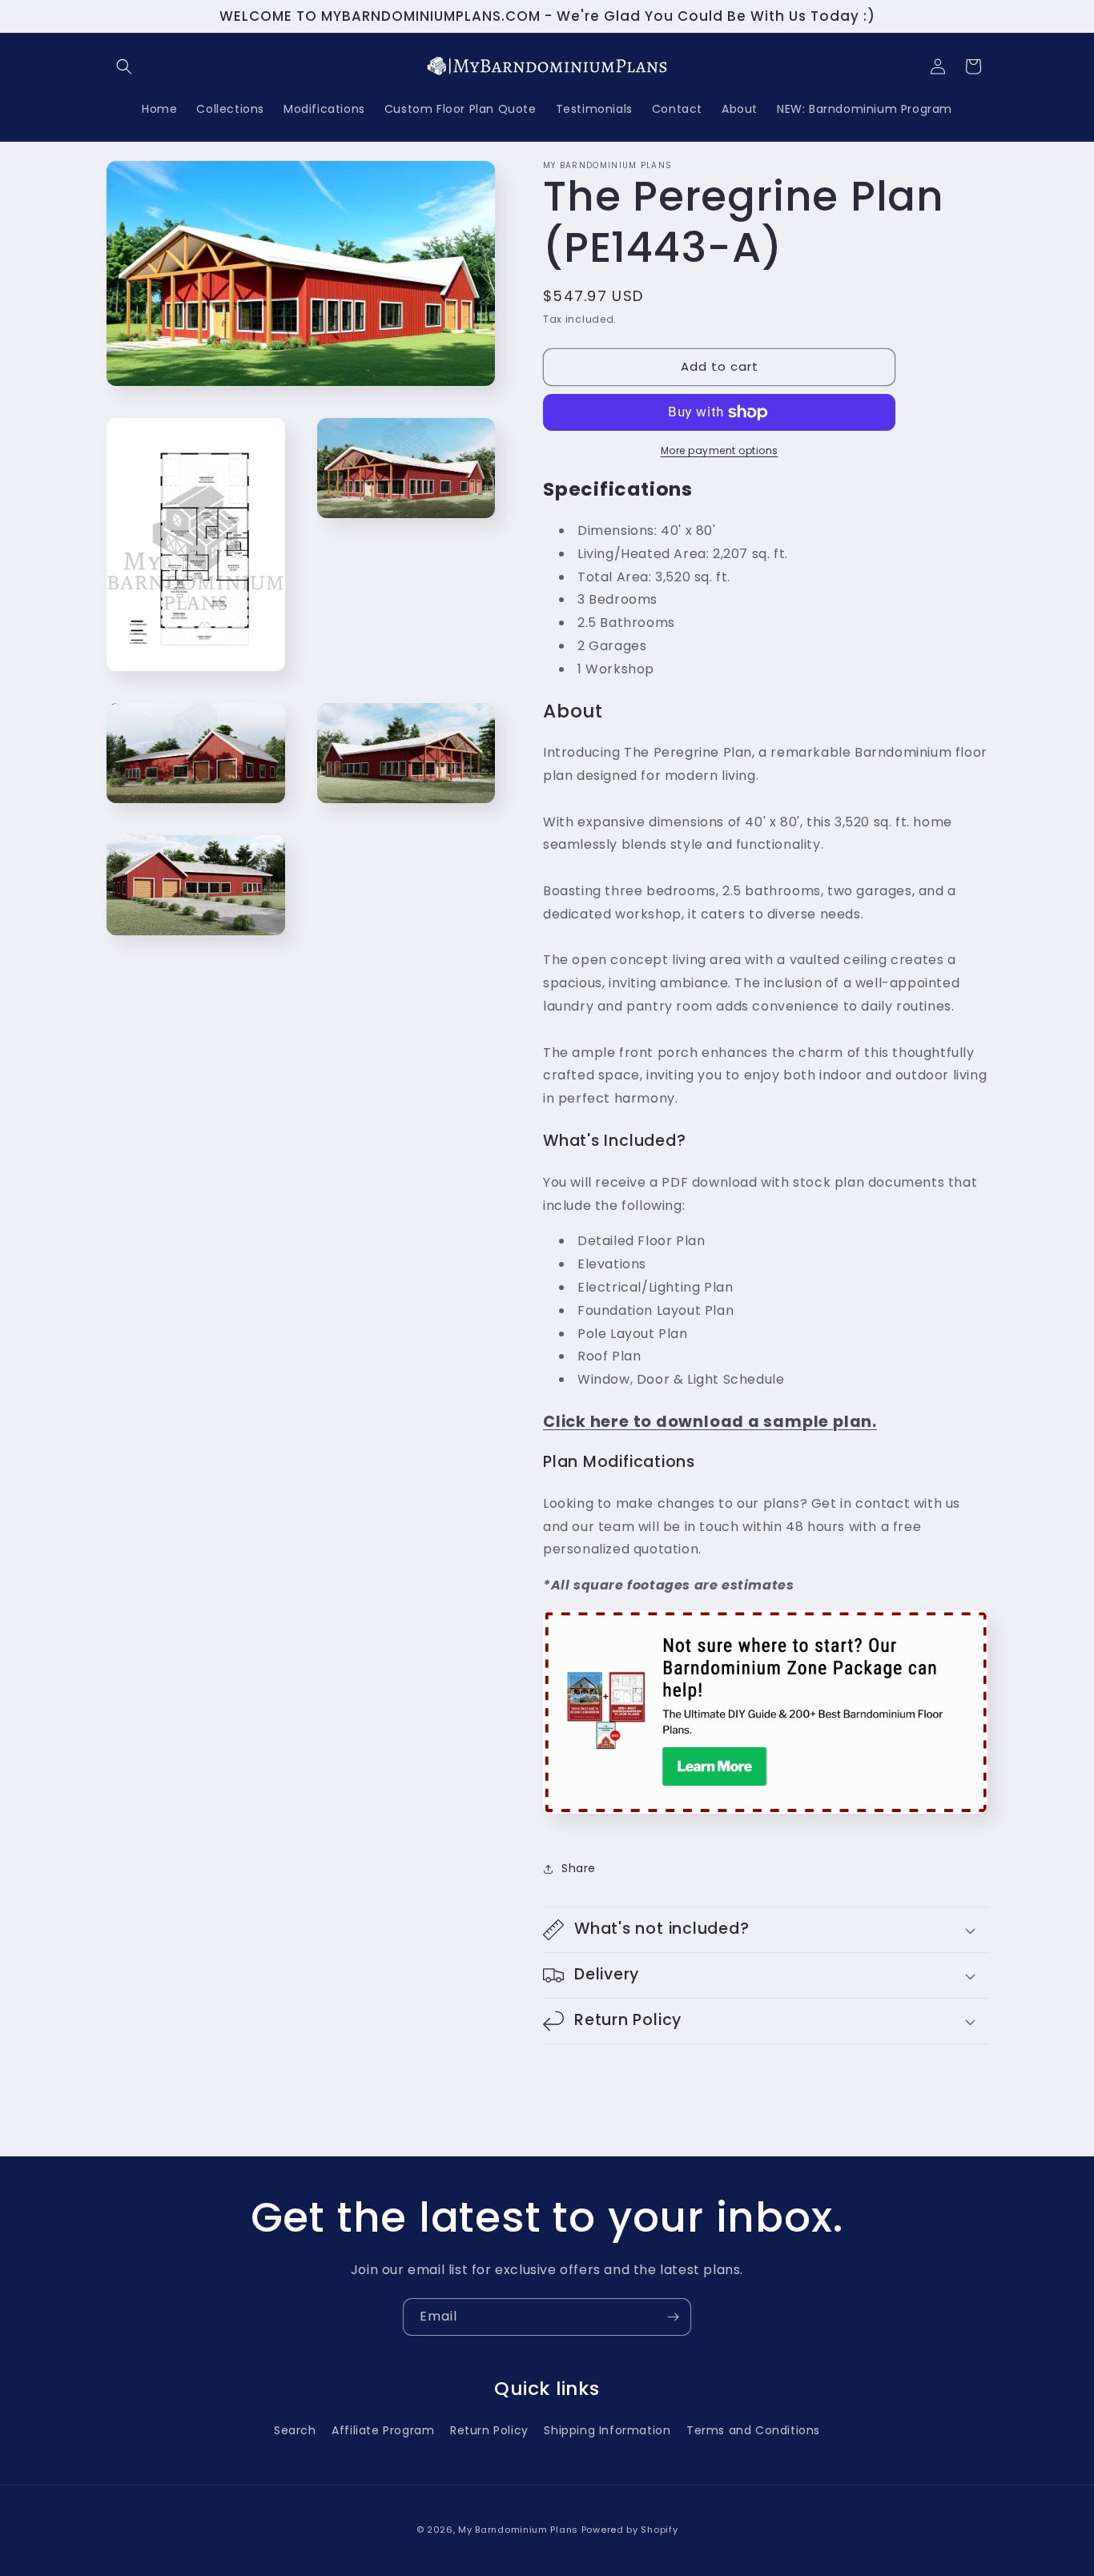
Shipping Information (607, 2429)
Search (295, 2429)
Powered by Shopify (630, 2530)
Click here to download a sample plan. (710, 1422)
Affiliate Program (383, 2429)
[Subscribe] (673, 2317)
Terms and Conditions (753, 2429)
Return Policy (489, 2429)
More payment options (720, 450)
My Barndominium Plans (518, 2530)
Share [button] (579, 1868)
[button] (124, 66)
